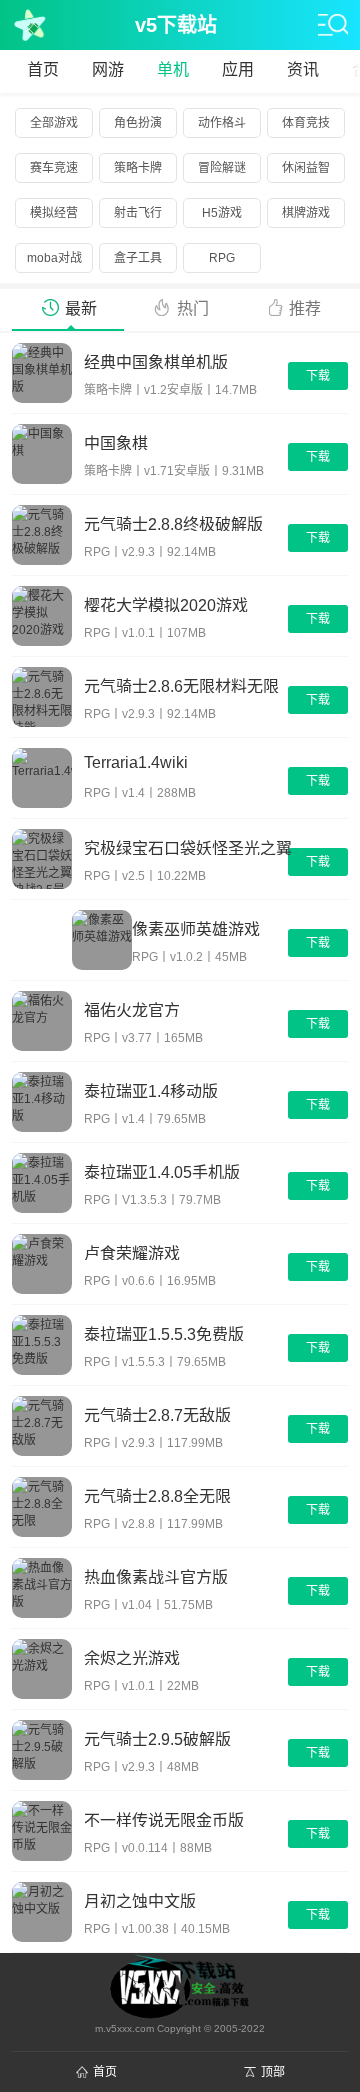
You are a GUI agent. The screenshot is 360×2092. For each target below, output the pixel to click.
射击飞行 (138, 213)
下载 (318, 376)
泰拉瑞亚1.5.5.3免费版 (164, 1333)
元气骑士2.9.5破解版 (157, 1738)
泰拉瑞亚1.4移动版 (151, 1090)
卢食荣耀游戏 (132, 1252)
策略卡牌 (138, 168)
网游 (108, 69)
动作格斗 (222, 123)
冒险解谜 (222, 168)
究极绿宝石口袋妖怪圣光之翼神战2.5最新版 (188, 847)
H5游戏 (222, 213)
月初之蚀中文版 (140, 1900)
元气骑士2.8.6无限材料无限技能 (181, 685)
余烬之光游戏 (132, 1657)
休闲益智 (306, 168)
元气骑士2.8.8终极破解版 (173, 523)
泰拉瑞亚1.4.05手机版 (162, 1171)
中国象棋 (116, 442)
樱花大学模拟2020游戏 (166, 604)
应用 (238, 69)
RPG (222, 258)
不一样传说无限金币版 (164, 1819)
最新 (81, 308)
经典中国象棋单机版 (156, 361)
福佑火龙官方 (132, 1009)
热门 (193, 308)
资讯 (303, 69)
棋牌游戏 (306, 213)
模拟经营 (54, 213)
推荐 (305, 308)
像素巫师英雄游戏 (196, 928)
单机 (173, 69)
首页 (43, 69)
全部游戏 (54, 123)
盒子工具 (138, 258)
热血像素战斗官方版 (156, 1576)
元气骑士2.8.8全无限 (157, 1495)
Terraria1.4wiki (136, 762)
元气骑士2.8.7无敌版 (157, 1414)
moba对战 (54, 258)
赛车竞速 (54, 168)
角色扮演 (138, 123)
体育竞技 (306, 123)
